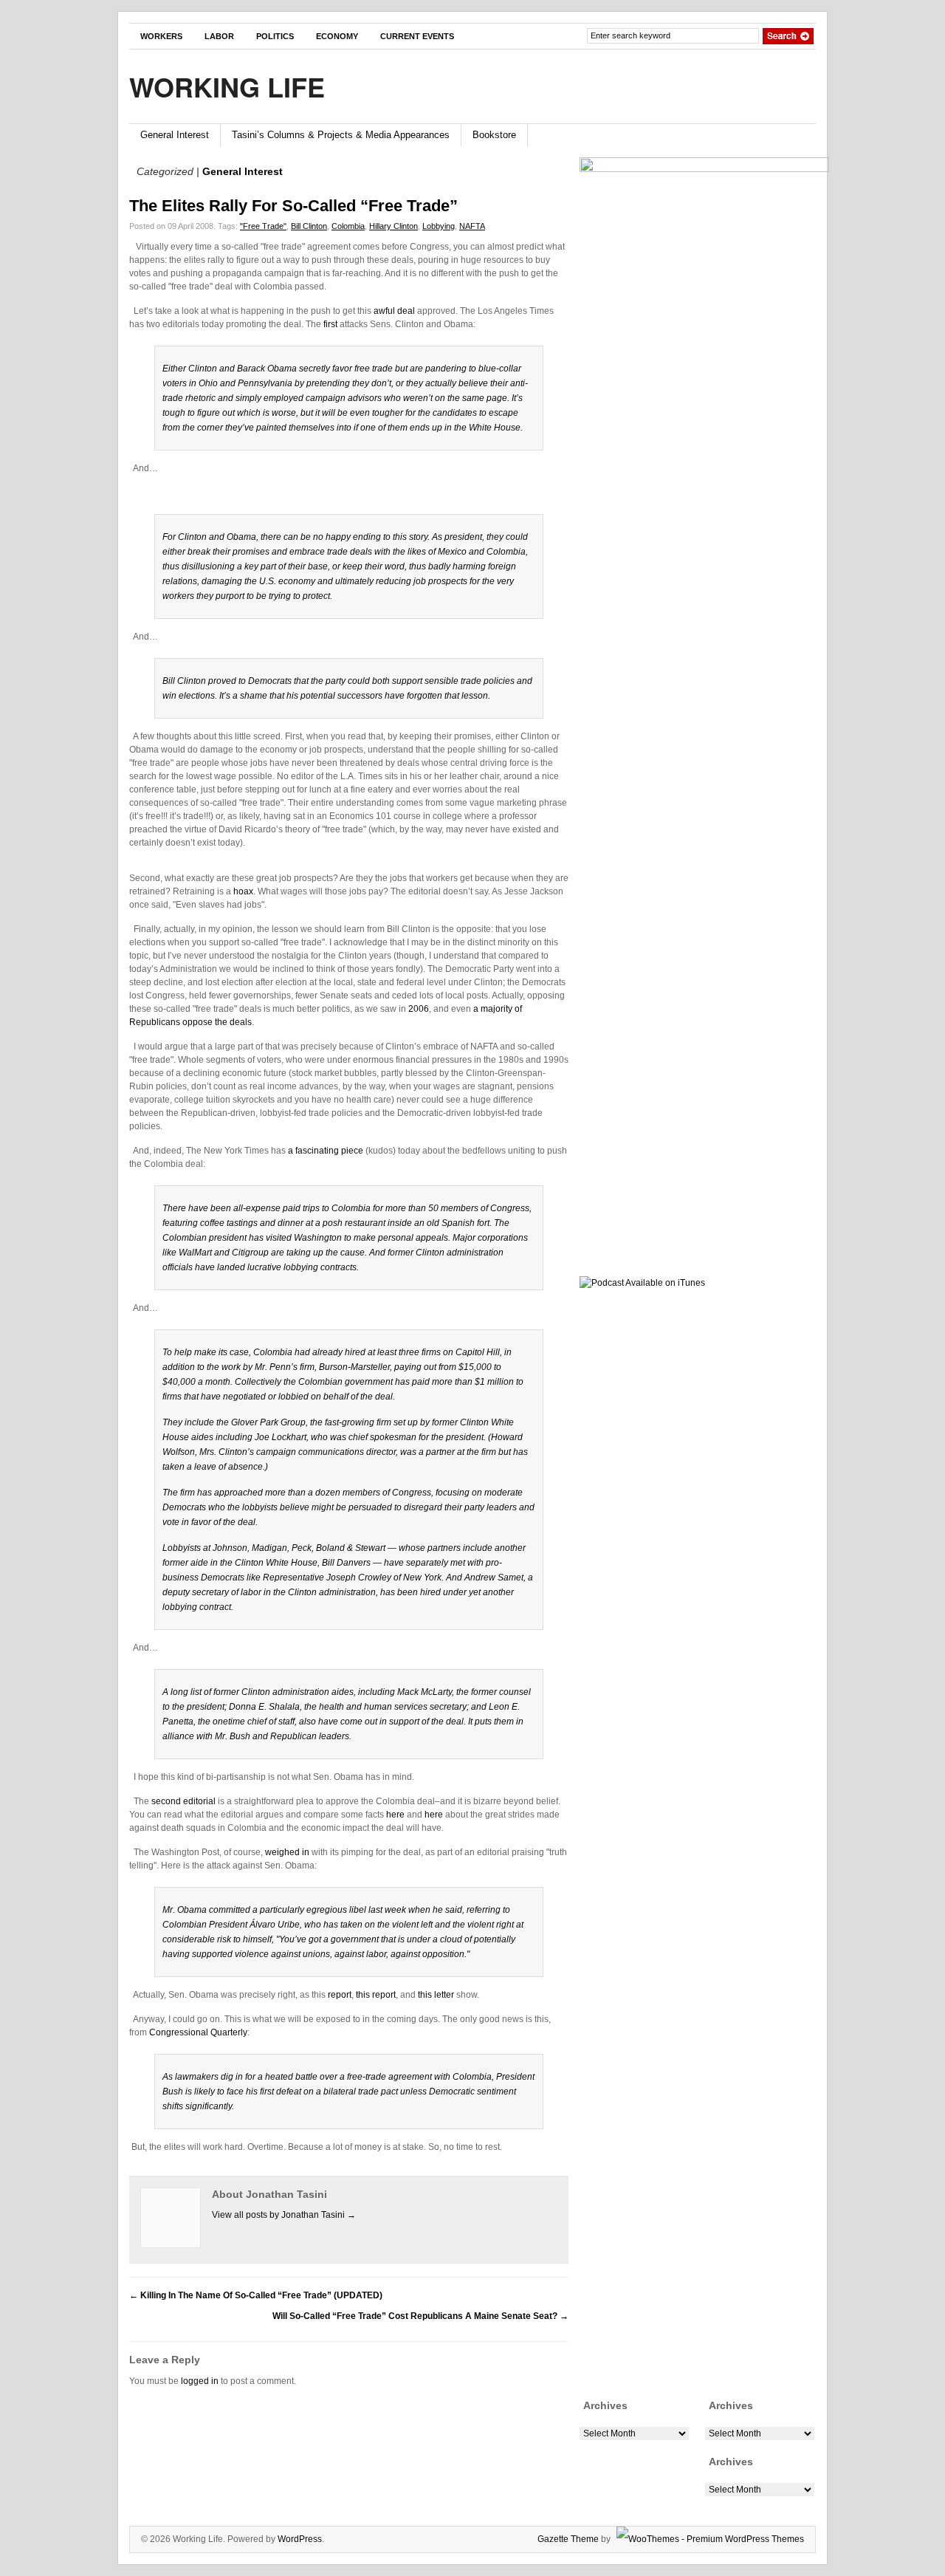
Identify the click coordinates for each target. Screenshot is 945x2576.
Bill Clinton (309, 226)
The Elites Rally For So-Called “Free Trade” (293, 206)
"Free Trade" (263, 226)
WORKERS (161, 36)
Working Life (227, 86)
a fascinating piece (326, 1151)
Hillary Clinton (394, 226)
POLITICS (275, 36)
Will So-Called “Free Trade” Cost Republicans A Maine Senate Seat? (420, 2316)
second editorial (183, 1801)
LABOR (219, 36)
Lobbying (439, 226)
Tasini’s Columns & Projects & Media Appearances (341, 135)
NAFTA (472, 226)
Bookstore (494, 135)
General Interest (175, 135)
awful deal (394, 311)
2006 (419, 1009)
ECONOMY (337, 36)
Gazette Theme (568, 2539)
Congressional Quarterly (198, 2032)
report (340, 1995)
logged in (200, 2381)
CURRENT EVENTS (417, 36)
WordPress (300, 2539)
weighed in (287, 1852)
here (395, 1815)
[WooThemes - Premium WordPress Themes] (708, 2539)
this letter (436, 1995)
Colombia (348, 226)
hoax (243, 891)
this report (376, 1995)
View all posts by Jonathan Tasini (284, 2215)
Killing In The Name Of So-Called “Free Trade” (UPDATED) (256, 2295)
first (330, 324)
